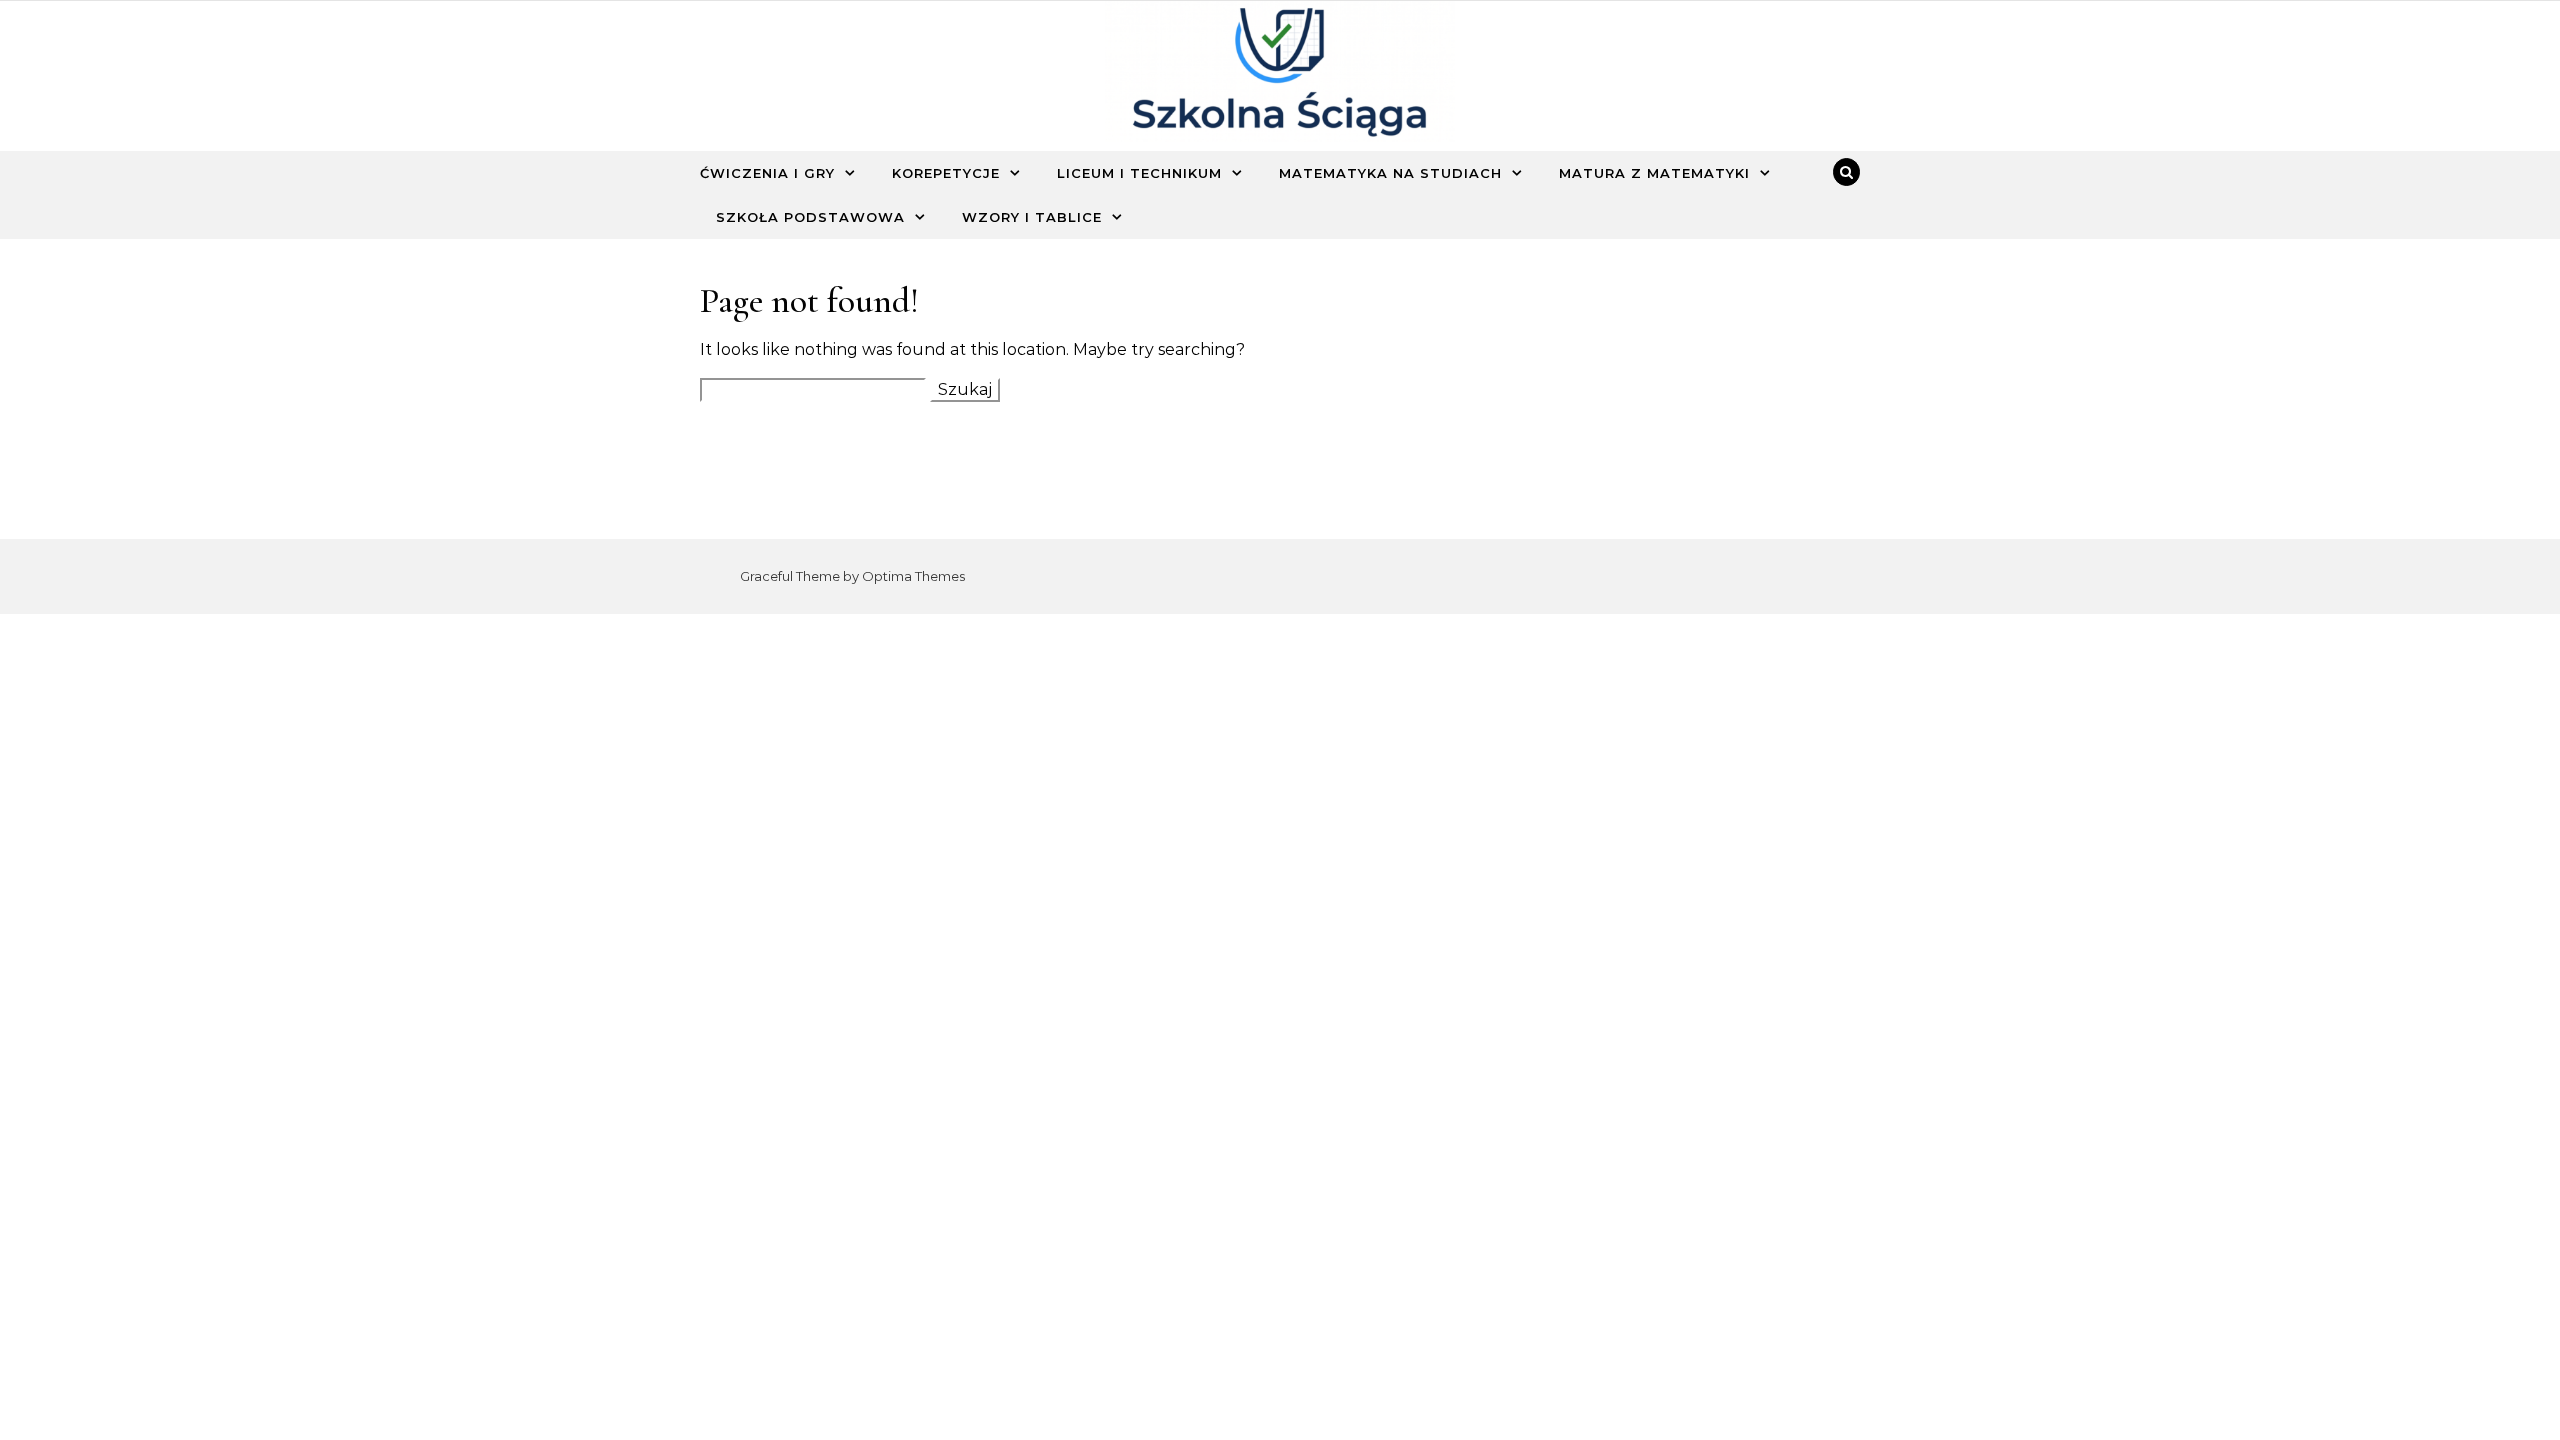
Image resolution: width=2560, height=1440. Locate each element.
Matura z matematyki (1654, 173)
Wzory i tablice (1032, 217)
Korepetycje (946, 173)
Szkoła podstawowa (810, 217)
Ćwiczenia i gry (767, 173)
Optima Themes (913, 576)
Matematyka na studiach (1390, 173)
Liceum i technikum (1139, 173)
